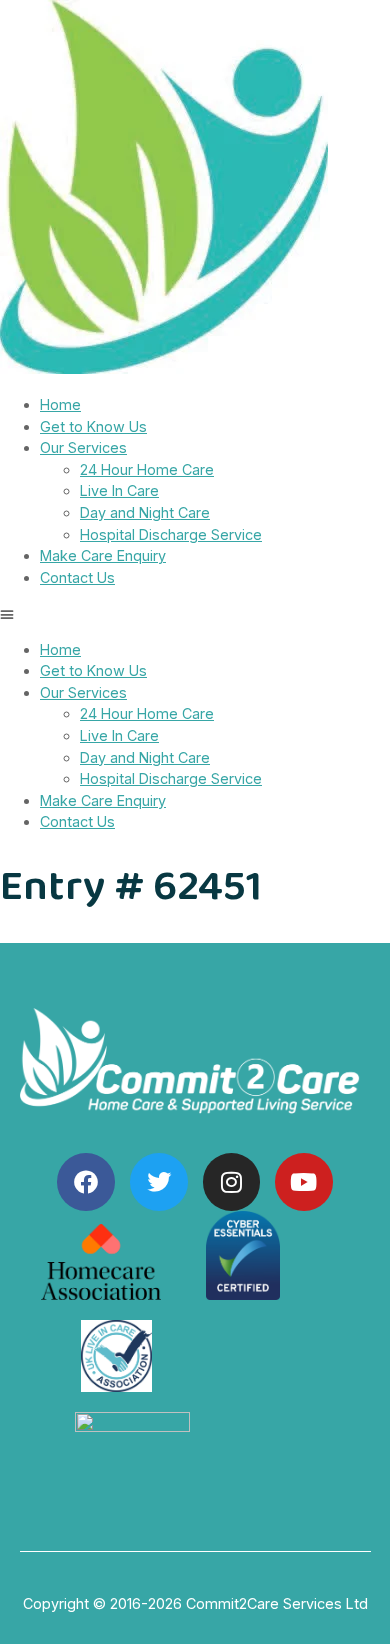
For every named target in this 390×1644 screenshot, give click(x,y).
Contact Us (77, 577)
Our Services (83, 447)
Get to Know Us (93, 426)
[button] (195, 614)
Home (60, 404)
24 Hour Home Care (147, 469)
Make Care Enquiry (103, 555)
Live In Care (119, 490)
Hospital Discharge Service (171, 534)
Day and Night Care (145, 512)
